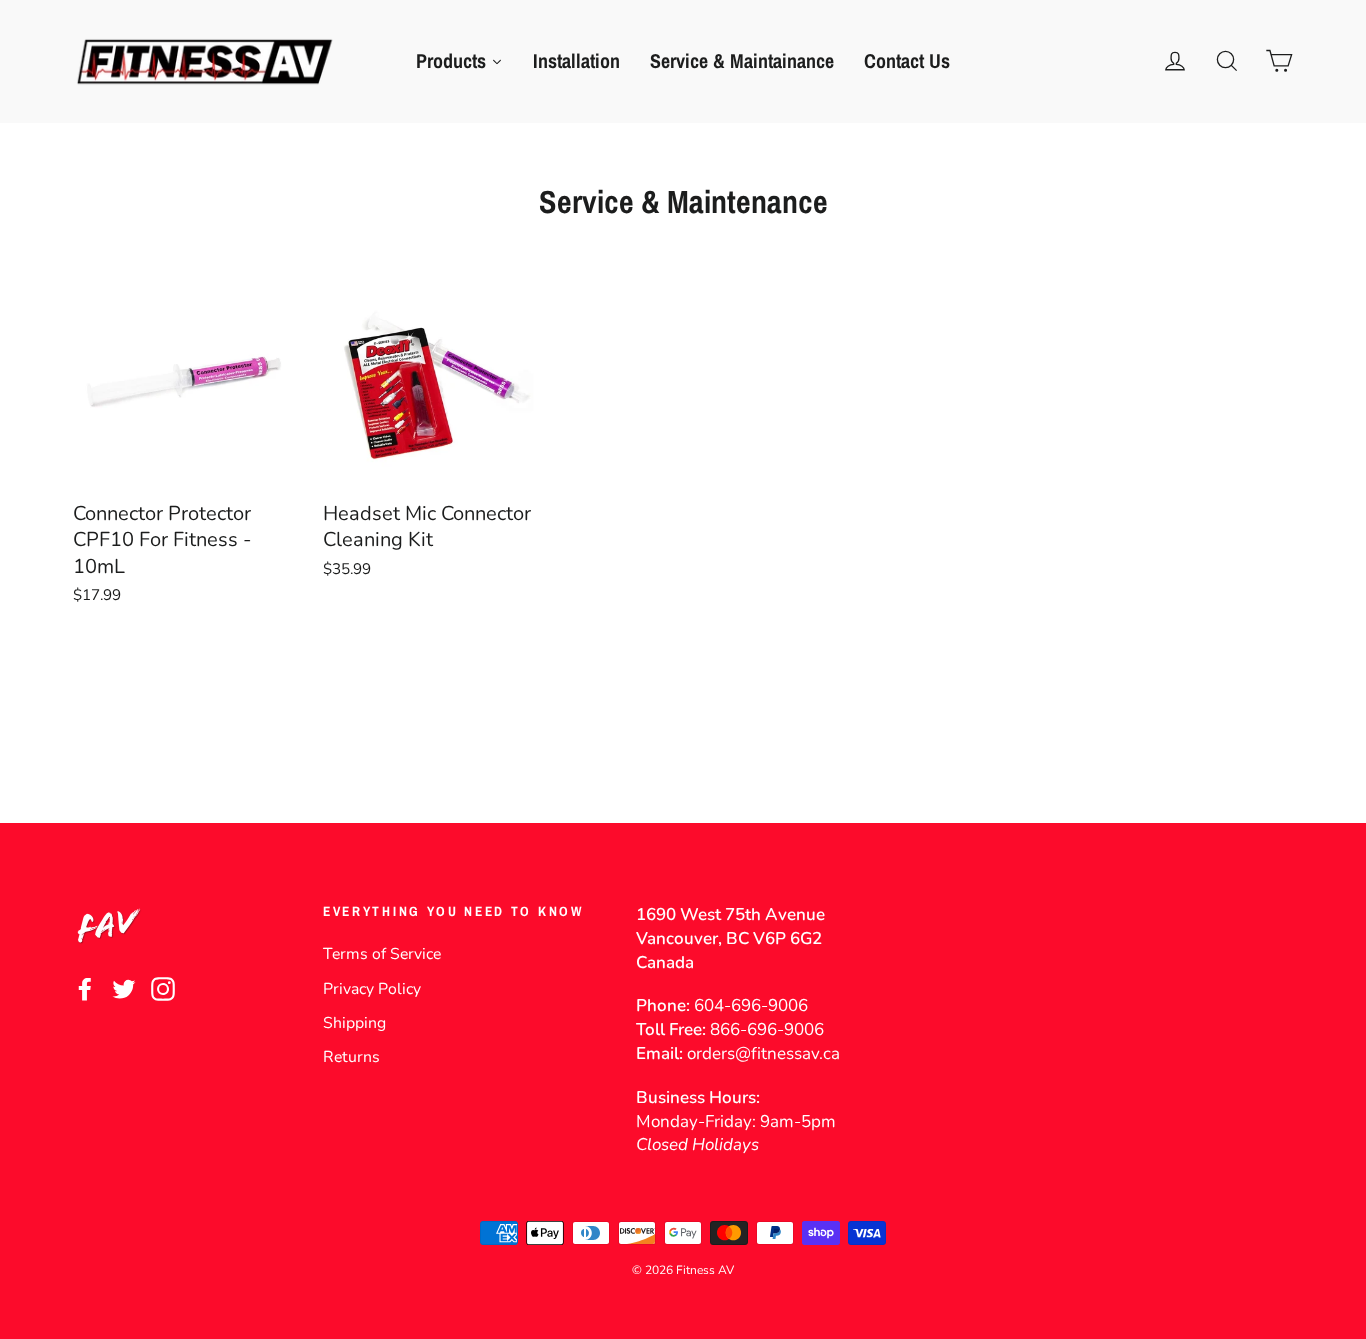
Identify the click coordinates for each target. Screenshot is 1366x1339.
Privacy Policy (372, 989)
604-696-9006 (751, 1005)
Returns (351, 1057)
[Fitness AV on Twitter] (124, 988)
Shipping (354, 1023)
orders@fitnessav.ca (763, 1053)
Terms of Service (382, 954)
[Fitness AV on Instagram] (163, 988)
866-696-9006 (767, 1029)
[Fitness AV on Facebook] (85, 988)
